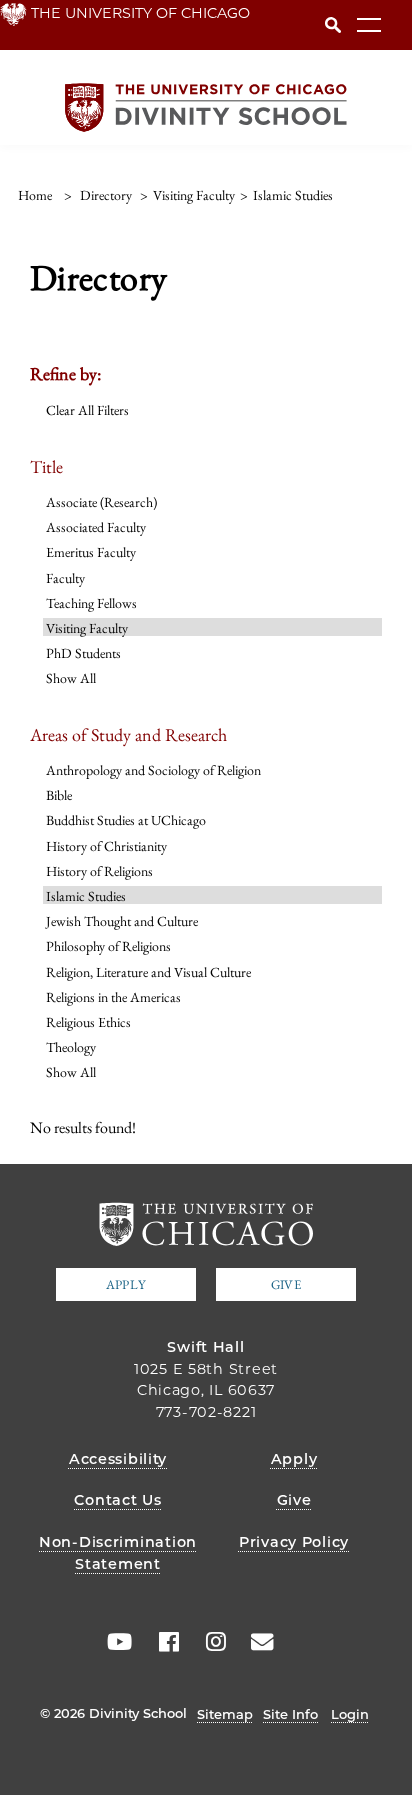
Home (35, 195)
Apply (126, 1284)
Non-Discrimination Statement (118, 1553)
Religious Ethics (88, 1022)
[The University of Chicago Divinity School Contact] (256, 1642)
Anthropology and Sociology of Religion (153, 770)
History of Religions (99, 871)
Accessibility (118, 1459)
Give (286, 1284)
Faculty (65, 578)
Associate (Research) (101, 502)
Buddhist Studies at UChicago (126, 820)
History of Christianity (106, 846)
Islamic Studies (86, 896)
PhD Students (83, 653)
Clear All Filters (87, 410)
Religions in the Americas (113, 997)
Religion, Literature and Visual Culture (148, 972)
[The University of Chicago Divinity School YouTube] (115, 1642)
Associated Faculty (96, 527)
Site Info (290, 1714)
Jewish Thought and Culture (122, 921)
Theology (71, 1047)
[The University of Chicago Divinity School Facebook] (162, 1642)
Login (350, 1714)
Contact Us (117, 1500)
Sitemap (225, 1714)
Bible (59, 795)
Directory (106, 195)
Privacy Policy (294, 1542)
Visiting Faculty (87, 628)
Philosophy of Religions (108, 946)
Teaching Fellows (91, 603)
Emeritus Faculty (91, 552)
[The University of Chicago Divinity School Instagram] (209, 1642)
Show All (71, 678)
